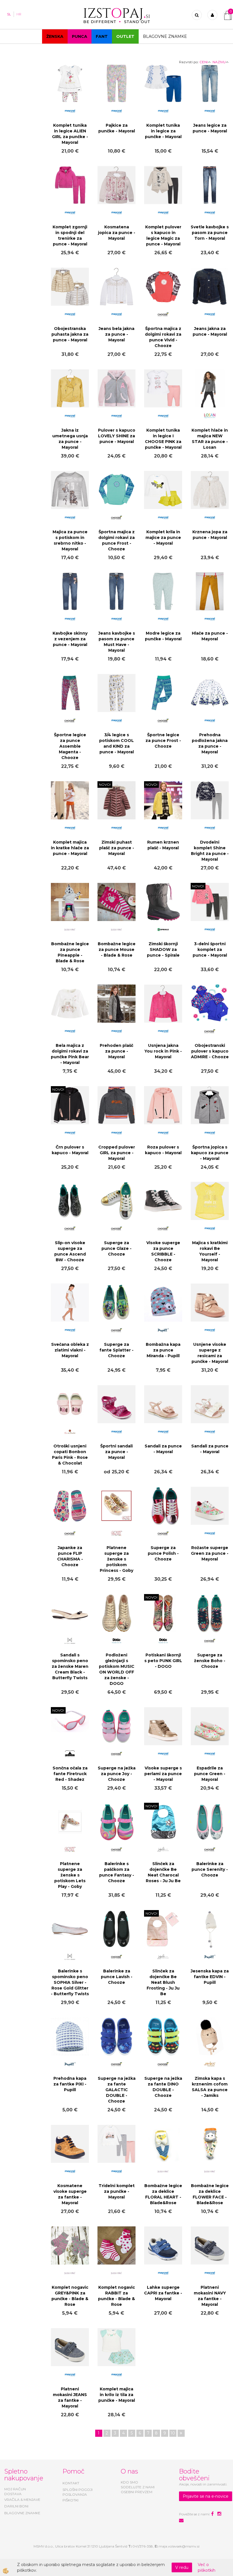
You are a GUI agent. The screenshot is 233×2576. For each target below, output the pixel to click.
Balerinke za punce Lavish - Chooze (117, 1977)
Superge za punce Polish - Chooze (163, 1553)
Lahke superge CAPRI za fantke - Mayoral (163, 2293)
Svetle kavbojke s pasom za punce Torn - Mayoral (210, 233)
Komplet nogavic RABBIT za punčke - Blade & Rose (116, 2296)
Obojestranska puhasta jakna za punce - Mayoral (70, 334)
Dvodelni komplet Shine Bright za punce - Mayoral (210, 851)
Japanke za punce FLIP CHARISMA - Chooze (70, 1556)
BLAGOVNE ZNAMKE (22, 2513)
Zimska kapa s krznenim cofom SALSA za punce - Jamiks (210, 2087)
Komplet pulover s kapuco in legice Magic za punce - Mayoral (163, 235)
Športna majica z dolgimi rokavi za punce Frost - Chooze (116, 540)
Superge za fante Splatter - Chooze (116, 1350)
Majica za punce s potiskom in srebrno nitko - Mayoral (70, 540)
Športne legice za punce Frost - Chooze (163, 741)
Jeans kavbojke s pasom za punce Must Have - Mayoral (117, 642)
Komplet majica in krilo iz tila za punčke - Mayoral (117, 2395)
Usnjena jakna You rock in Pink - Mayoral (163, 1051)
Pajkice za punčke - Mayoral (117, 128)
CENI (204, 62)
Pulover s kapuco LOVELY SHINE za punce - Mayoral (117, 436)
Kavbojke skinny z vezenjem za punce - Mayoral (70, 639)
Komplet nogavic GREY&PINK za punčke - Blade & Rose (70, 2296)
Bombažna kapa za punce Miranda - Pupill (163, 1350)
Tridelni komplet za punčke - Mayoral (117, 2191)
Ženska (55, 36)
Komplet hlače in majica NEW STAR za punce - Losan (210, 439)
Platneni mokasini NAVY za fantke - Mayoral (210, 2296)
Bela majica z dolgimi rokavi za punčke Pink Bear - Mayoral (70, 1054)
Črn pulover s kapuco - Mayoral (70, 1150)
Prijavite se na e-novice (206, 2496)
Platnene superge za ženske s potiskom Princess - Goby (116, 1559)
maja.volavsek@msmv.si (179, 2546)
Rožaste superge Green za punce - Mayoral (210, 1553)
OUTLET (125, 36)
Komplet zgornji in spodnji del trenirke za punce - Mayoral (70, 235)
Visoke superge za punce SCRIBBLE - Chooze (163, 1251)
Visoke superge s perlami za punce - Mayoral (163, 1774)
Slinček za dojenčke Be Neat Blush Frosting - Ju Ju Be (163, 1982)
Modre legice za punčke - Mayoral (163, 636)
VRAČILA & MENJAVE (22, 2500)
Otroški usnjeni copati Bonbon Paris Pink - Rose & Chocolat (70, 1455)
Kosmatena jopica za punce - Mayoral (117, 233)
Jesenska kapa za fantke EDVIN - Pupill (210, 1977)
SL (9, 14)
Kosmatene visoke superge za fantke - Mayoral (70, 2194)
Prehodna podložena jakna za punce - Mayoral (210, 743)
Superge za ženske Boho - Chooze (210, 1661)
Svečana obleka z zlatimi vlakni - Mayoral (70, 1350)
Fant (102, 36)
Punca (80, 36)
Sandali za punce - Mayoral (163, 1449)
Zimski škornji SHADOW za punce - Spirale (163, 949)
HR (19, 14)
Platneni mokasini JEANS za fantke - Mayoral (70, 2397)
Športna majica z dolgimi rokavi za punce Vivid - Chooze (163, 337)
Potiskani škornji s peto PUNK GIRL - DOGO (163, 1661)
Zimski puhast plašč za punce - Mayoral (117, 848)
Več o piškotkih (207, 2567)
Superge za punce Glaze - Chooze (116, 1248)
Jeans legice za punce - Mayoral (210, 128)
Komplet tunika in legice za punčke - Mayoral (163, 131)
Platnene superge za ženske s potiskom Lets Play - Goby (70, 1875)
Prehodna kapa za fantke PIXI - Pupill (70, 2084)
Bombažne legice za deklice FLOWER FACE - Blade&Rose (210, 2194)
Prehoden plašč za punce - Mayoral (116, 1051)
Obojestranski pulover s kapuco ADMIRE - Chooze (210, 1051)
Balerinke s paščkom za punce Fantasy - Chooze (117, 1872)
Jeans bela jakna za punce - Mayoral (116, 334)
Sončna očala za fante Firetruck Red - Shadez (70, 1774)
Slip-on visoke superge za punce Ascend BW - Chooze (70, 1251)
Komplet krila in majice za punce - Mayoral (163, 538)
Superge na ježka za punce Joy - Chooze (117, 1774)
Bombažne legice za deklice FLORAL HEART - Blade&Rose (163, 2194)
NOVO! (105, 785)
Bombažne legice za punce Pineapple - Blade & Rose (70, 952)
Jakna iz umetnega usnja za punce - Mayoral (70, 439)
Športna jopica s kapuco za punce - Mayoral (210, 1153)
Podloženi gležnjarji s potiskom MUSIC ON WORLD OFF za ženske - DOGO (117, 1669)
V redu (182, 2567)
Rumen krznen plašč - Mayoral (163, 845)
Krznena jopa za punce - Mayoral (210, 535)
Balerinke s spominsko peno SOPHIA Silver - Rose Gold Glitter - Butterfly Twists (70, 1982)
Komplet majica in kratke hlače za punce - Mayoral (70, 848)
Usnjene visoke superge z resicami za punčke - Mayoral (210, 1353)
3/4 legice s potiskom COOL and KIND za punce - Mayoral (116, 743)
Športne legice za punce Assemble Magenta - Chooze (70, 746)
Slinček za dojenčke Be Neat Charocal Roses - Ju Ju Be (163, 1872)
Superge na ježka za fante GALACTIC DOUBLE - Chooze (117, 2090)
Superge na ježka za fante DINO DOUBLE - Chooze (163, 2087)
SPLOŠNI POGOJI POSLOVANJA (78, 2492)
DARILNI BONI (16, 2506)
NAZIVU (219, 62)
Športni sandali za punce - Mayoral (116, 1452)
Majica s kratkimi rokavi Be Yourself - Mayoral (210, 1251)
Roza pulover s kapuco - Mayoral (163, 1150)
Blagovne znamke (165, 36)
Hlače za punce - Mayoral (210, 636)
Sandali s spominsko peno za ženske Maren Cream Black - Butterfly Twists (70, 1666)
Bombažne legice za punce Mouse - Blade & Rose (117, 949)
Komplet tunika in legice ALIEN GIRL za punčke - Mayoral (70, 134)
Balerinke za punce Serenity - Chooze (210, 1869)
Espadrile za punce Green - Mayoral (210, 1774)
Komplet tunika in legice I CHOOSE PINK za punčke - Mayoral (163, 439)
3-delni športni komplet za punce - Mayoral (210, 949)
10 (173, 2433)
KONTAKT (71, 2483)
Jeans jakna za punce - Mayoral (210, 331)
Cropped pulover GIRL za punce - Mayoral (117, 1153)
